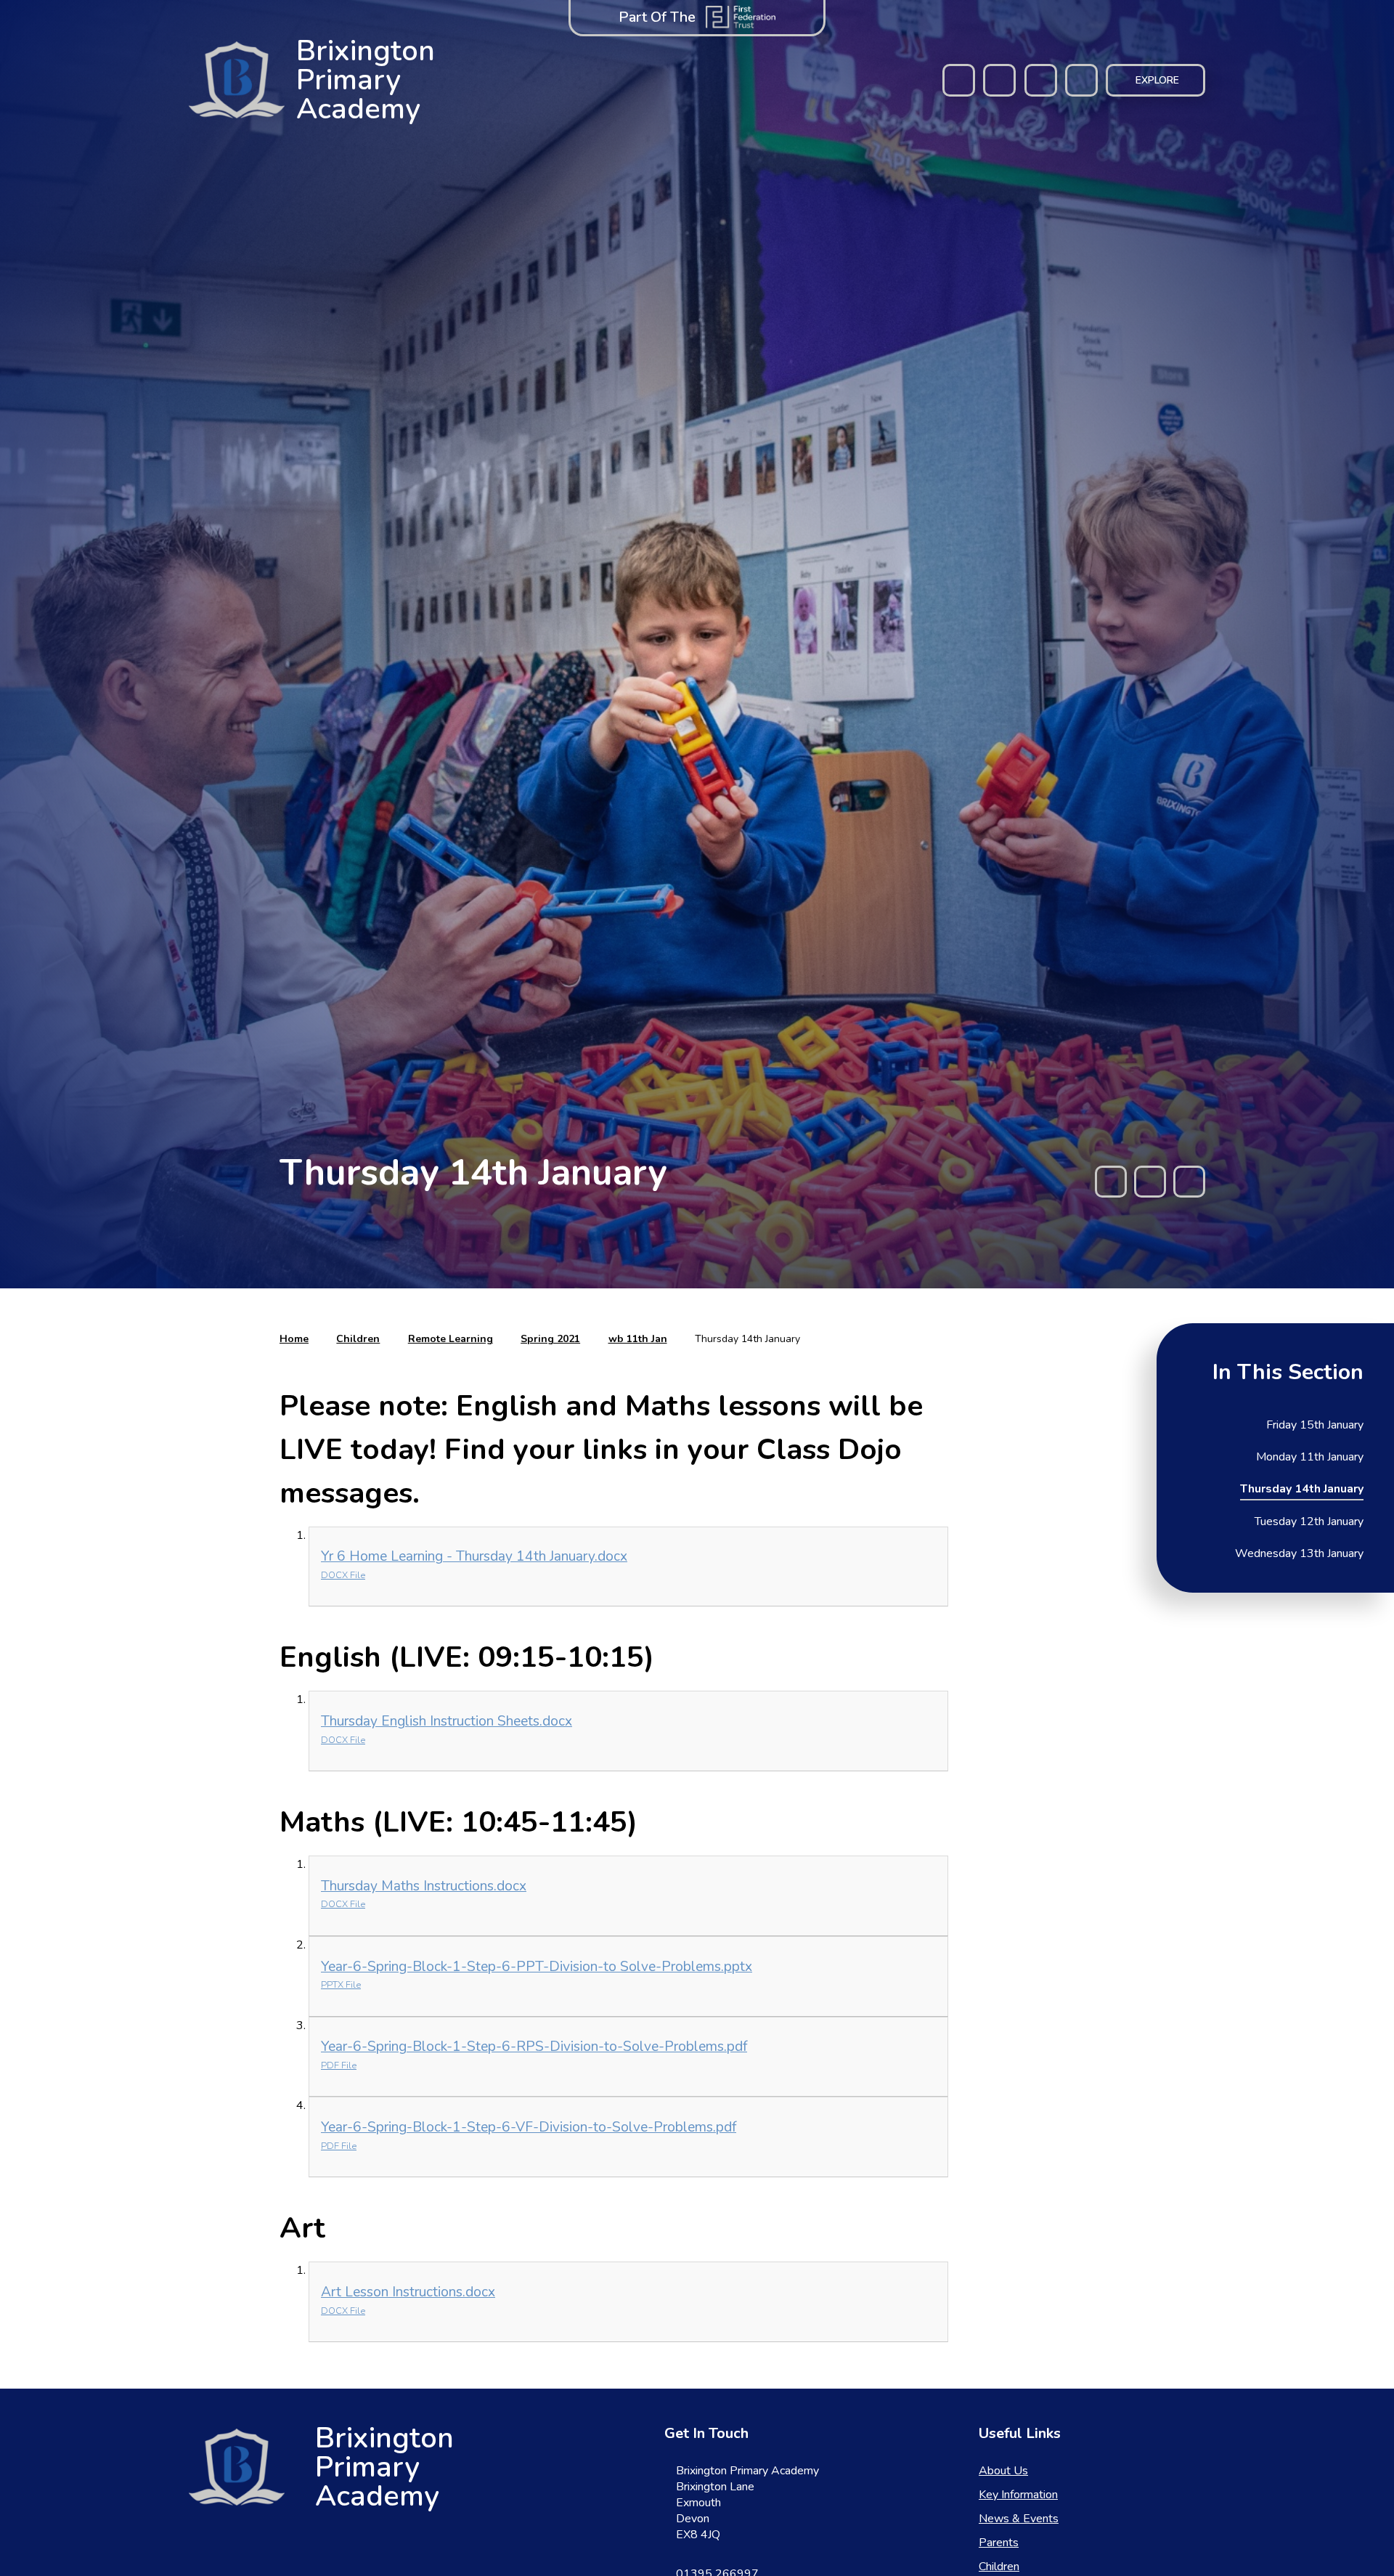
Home (294, 1339)
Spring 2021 (550, 1339)
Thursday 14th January (747, 1339)
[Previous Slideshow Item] (1111, 1182)
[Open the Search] (1081, 80)
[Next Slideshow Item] (1189, 1182)
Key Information (1018, 2495)
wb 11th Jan (638, 1339)
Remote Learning (451, 1339)
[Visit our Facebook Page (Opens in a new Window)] (959, 80)
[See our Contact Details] (999, 80)
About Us (1003, 2471)
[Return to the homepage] (237, 2467)
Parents (999, 2543)
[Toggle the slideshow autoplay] (1150, 1182)
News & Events (1019, 2519)
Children (358, 1339)
